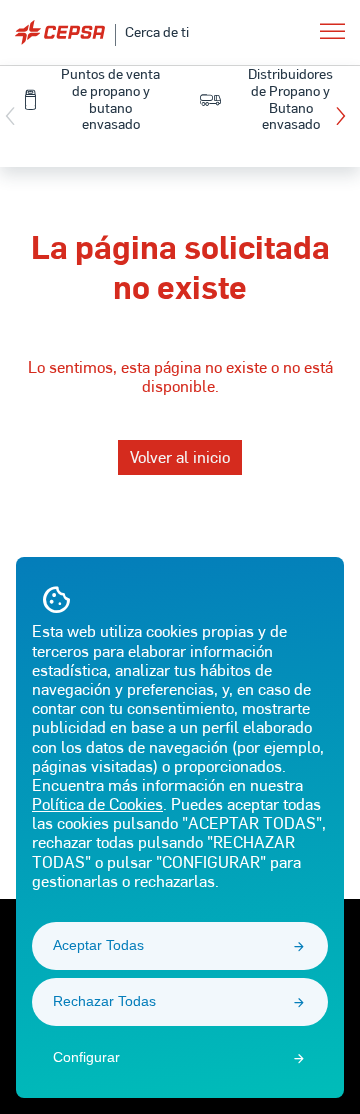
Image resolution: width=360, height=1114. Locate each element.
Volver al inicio (180, 456)
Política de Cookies (97, 803)
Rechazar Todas (104, 1001)
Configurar (86, 1057)
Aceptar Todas (98, 945)
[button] (345, 116)
